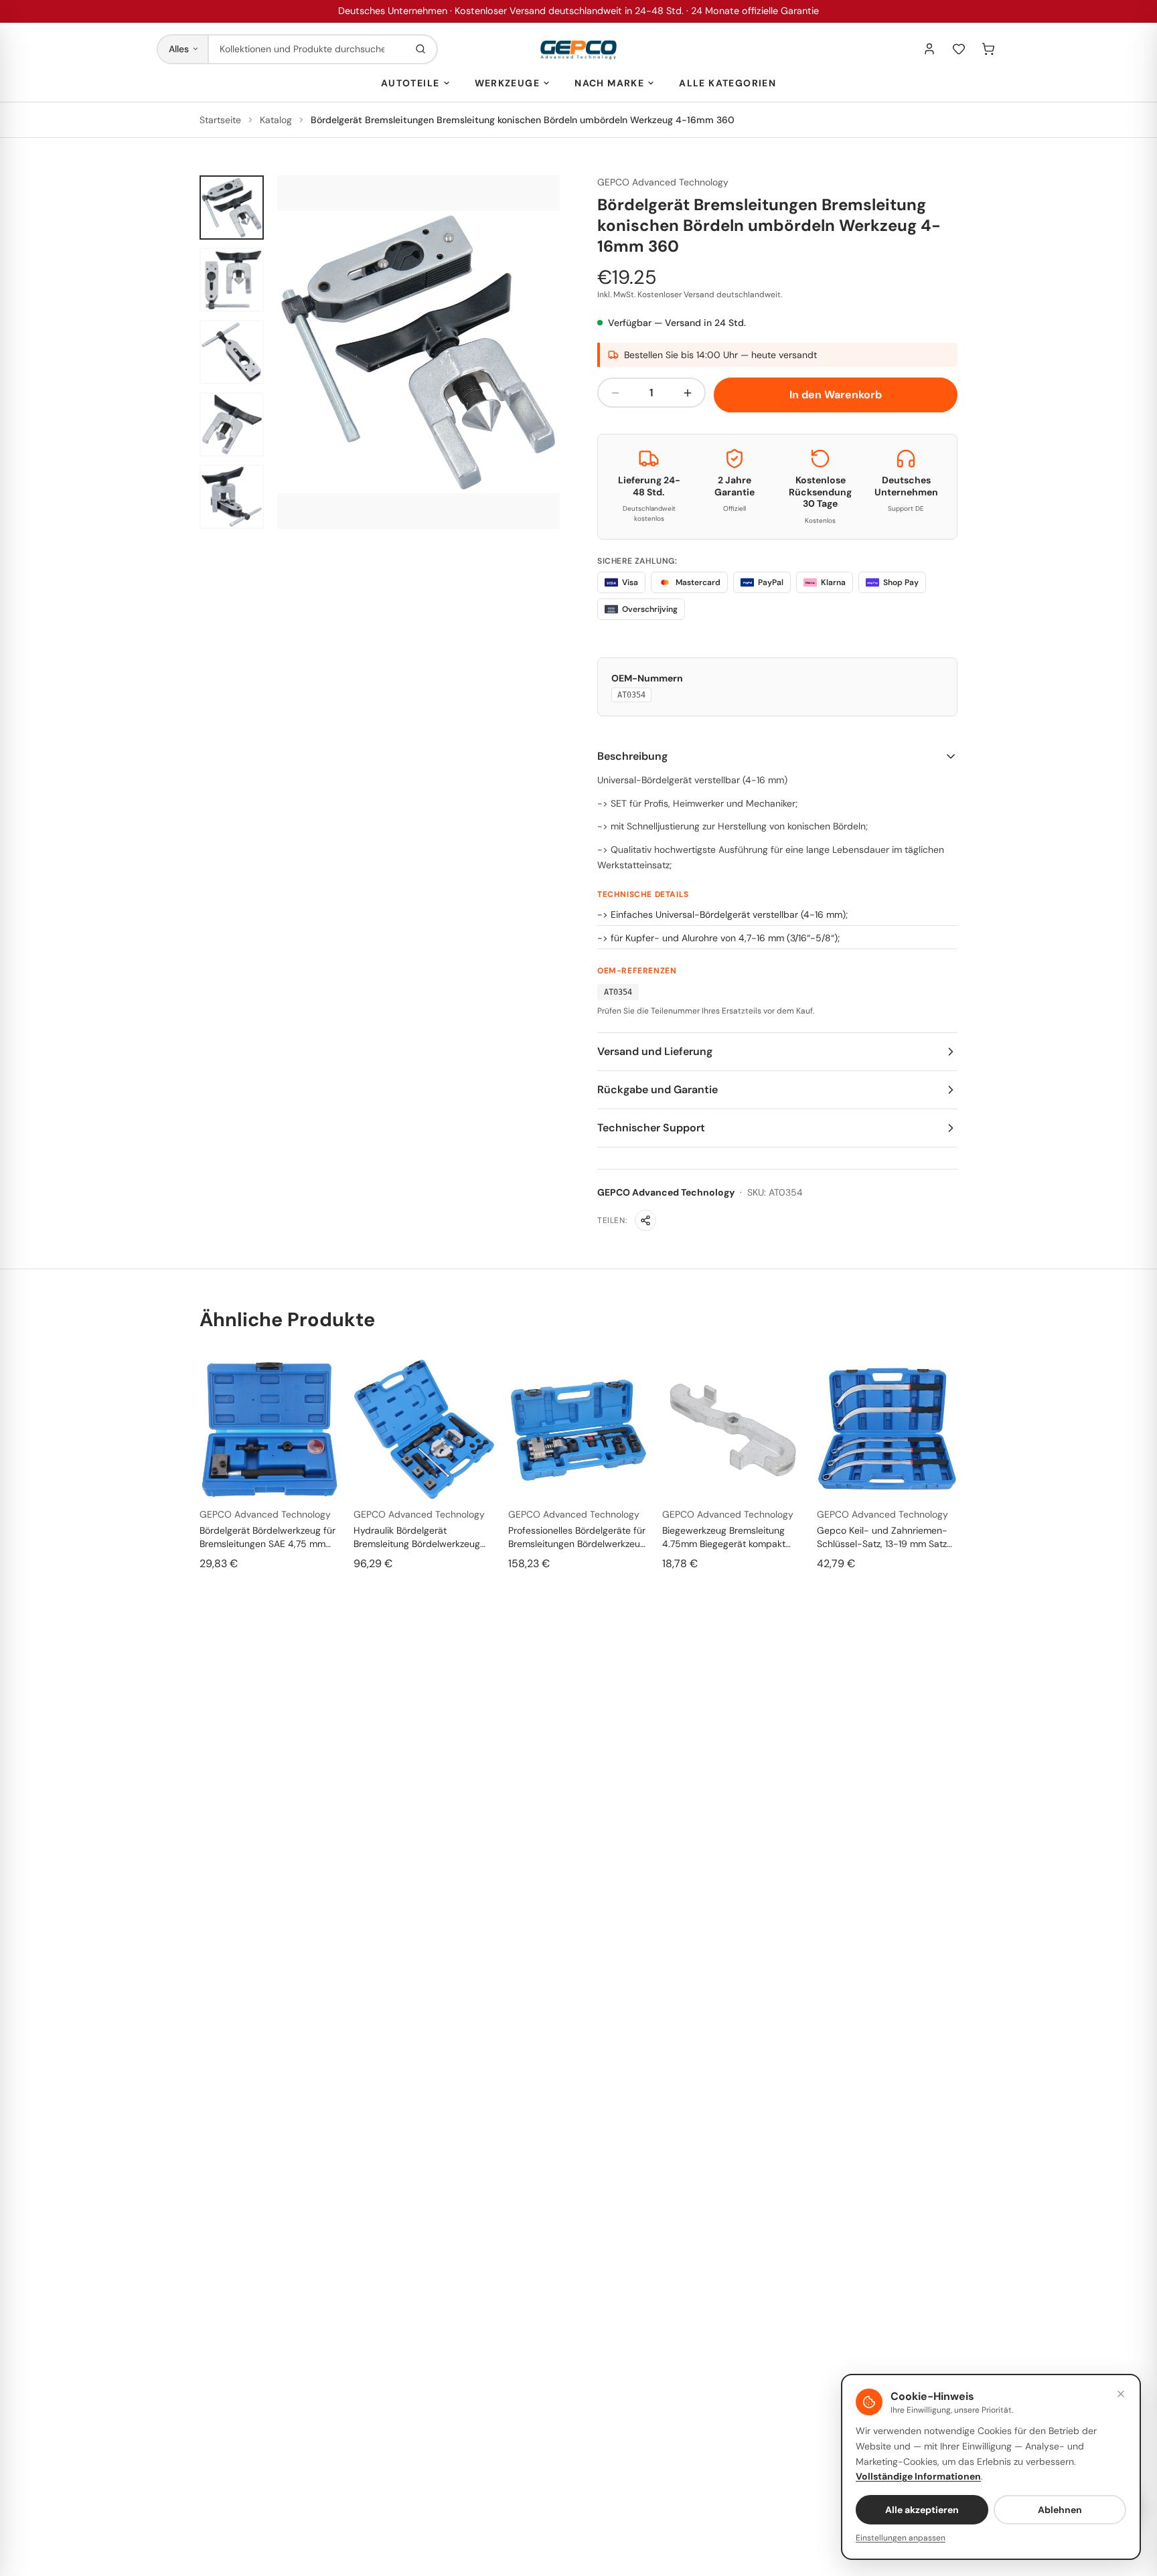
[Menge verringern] (615, 393)
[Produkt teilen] (645, 1220)
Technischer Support (651, 1128)
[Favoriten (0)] (959, 49)
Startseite (220, 120)
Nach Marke (609, 83)
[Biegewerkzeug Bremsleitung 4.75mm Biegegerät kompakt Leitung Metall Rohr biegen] (732, 1429)
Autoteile (410, 83)
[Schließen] (1121, 2394)
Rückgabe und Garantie (658, 1090)
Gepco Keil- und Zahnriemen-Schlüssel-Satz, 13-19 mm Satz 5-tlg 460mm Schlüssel (882, 1537)
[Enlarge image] (418, 352)
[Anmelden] (929, 49)
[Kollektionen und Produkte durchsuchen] (420, 49)
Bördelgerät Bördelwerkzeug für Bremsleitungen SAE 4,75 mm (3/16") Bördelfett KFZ (267, 1537)
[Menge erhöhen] (688, 393)
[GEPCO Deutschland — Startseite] (578, 49)
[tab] (232, 208)
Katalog (276, 120)
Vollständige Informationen (918, 2476)
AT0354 (631, 695)
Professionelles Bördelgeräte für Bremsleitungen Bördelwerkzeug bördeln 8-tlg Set (577, 1537)
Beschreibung (632, 756)
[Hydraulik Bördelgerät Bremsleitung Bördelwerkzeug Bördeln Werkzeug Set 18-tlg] (424, 1429)
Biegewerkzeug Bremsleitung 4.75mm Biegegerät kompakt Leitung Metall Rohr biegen (724, 1537)
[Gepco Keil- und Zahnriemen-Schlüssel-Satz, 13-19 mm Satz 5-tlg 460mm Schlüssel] (887, 1429)
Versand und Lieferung (655, 1051)
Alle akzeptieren (922, 2510)
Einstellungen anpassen (901, 2538)
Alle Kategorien (727, 83)
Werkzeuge (508, 83)
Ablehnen (1060, 2510)
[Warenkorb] (988, 49)
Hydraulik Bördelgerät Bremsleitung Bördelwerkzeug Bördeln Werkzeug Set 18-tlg (417, 1537)
